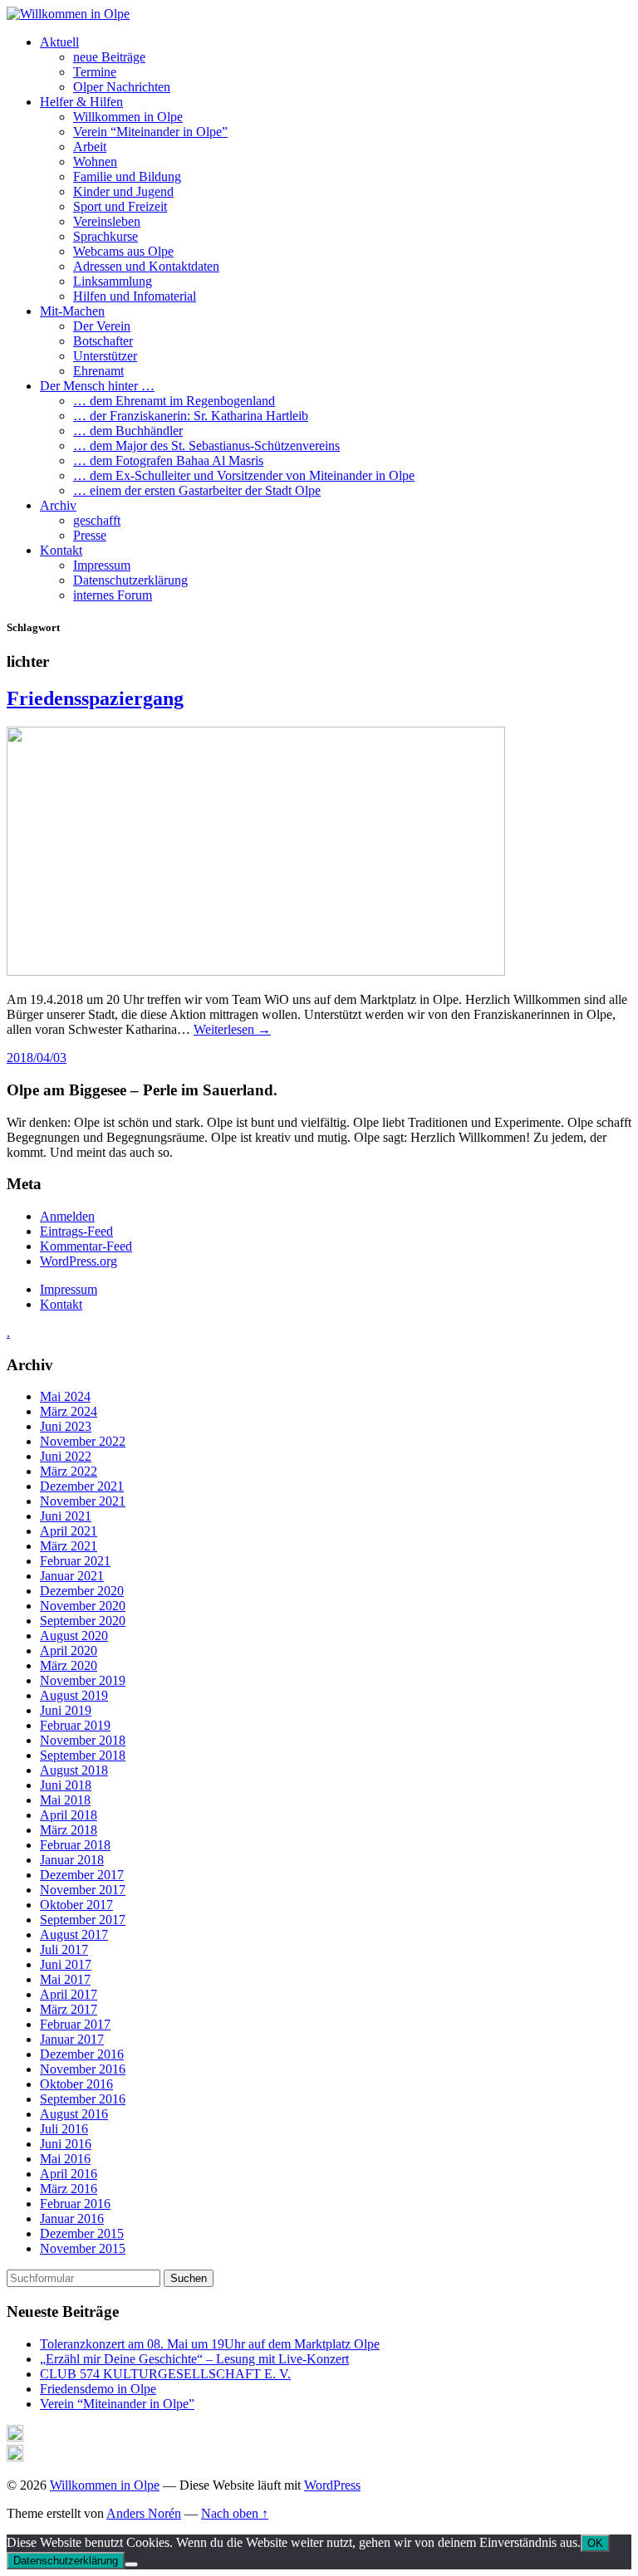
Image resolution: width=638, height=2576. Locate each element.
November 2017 (83, 1890)
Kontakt (61, 550)
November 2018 (83, 1740)
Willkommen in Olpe (128, 117)
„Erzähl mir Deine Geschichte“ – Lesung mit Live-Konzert (194, 2359)
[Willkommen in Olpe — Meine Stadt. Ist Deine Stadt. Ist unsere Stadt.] (68, 14)
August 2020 (74, 1636)
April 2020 (69, 1650)
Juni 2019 (66, 1710)
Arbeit (90, 147)
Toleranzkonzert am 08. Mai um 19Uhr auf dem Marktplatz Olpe (210, 2344)
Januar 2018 (72, 1860)
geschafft (97, 520)
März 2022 (69, 1471)
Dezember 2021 (82, 1486)
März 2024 (69, 1411)
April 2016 (69, 2174)
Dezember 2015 (82, 2233)
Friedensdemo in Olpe (98, 2389)
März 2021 (69, 1546)
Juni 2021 (66, 1516)
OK (595, 2543)
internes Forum (113, 595)
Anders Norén (144, 2513)
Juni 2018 (66, 1785)
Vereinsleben (107, 221)
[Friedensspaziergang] (256, 971)
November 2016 (83, 2069)
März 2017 (69, 2009)
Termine (95, 72)
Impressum (102, 565)
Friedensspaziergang (95, 698)
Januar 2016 (72, 2218)
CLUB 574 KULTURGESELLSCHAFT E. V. (165, 2374)
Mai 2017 (65, 1979)
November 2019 (83, 1680)
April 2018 (69, 1815)
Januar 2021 (72, 1576)
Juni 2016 (66, 2144)
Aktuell (59, 42)
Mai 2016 (65, 2159)
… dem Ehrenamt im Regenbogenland (174, 401)
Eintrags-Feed (76, 1231)
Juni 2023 (66, 1426)
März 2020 (69, 1665)
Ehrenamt (98, 371)
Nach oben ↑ (235, 2513)
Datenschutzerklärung (130, 580)
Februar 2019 (75, 1725)
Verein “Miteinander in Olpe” (150, 132)
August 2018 (74, 1770)
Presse (90, 535)
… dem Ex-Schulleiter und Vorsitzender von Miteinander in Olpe (244, 475)
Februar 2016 (75, 2204)
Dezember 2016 (82, 2054)
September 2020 (83, 1621)
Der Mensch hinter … (97, 386)
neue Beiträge (109, 57)
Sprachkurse (106, 236)
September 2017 (83, 1920)
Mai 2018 (65, 1800)
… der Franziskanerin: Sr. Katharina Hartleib (191, 416)
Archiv (58, 505)
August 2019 (74, 1695)
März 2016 (69, 2189)
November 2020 (83, 1606)
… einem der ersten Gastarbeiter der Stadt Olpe (197, 490)
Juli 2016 (64, 2129)
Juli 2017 (64, 1949)
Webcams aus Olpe (123, 251)
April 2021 (69, 1531)
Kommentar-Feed (86, 1246)
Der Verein (102, 326)
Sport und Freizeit (120, 206)
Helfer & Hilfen (81, 102)
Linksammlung (113, 281)
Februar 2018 (75, 1845)
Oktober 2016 (76, 2084)
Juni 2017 (66, 1964)
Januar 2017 (72, 2039)
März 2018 (69, 1830)
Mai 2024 (65, 1396)
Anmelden (67, 1216)
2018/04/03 (37, 1058)
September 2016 (83, 2099)
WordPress (332, 2485)
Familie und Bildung (127, 176)
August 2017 (74, 1934)
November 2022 (83, 1441)
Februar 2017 (75, 2024)
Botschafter (103, 341)
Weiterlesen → (232, 1029)
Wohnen (95, 162)
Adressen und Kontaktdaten (146, 266)
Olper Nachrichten (122, 87)
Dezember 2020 (82, 1591)
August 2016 (74, 2114)
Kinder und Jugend (123, 191)
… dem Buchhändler (128, 431)
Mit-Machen (72, 311)
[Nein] (131, 2564)
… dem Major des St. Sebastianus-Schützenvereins (206, 446)
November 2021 (83, 1501)
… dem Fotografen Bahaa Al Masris (168, 460)
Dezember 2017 (82, 1875)
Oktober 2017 (76, 1905)
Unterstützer (105, 356)
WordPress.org (79, 1261)
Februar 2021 (75, 1561)
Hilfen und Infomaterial (135, 296)
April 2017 (69, 1994)
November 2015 (83, 2248)
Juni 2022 (66, 1456)
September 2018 (83, 1755)
